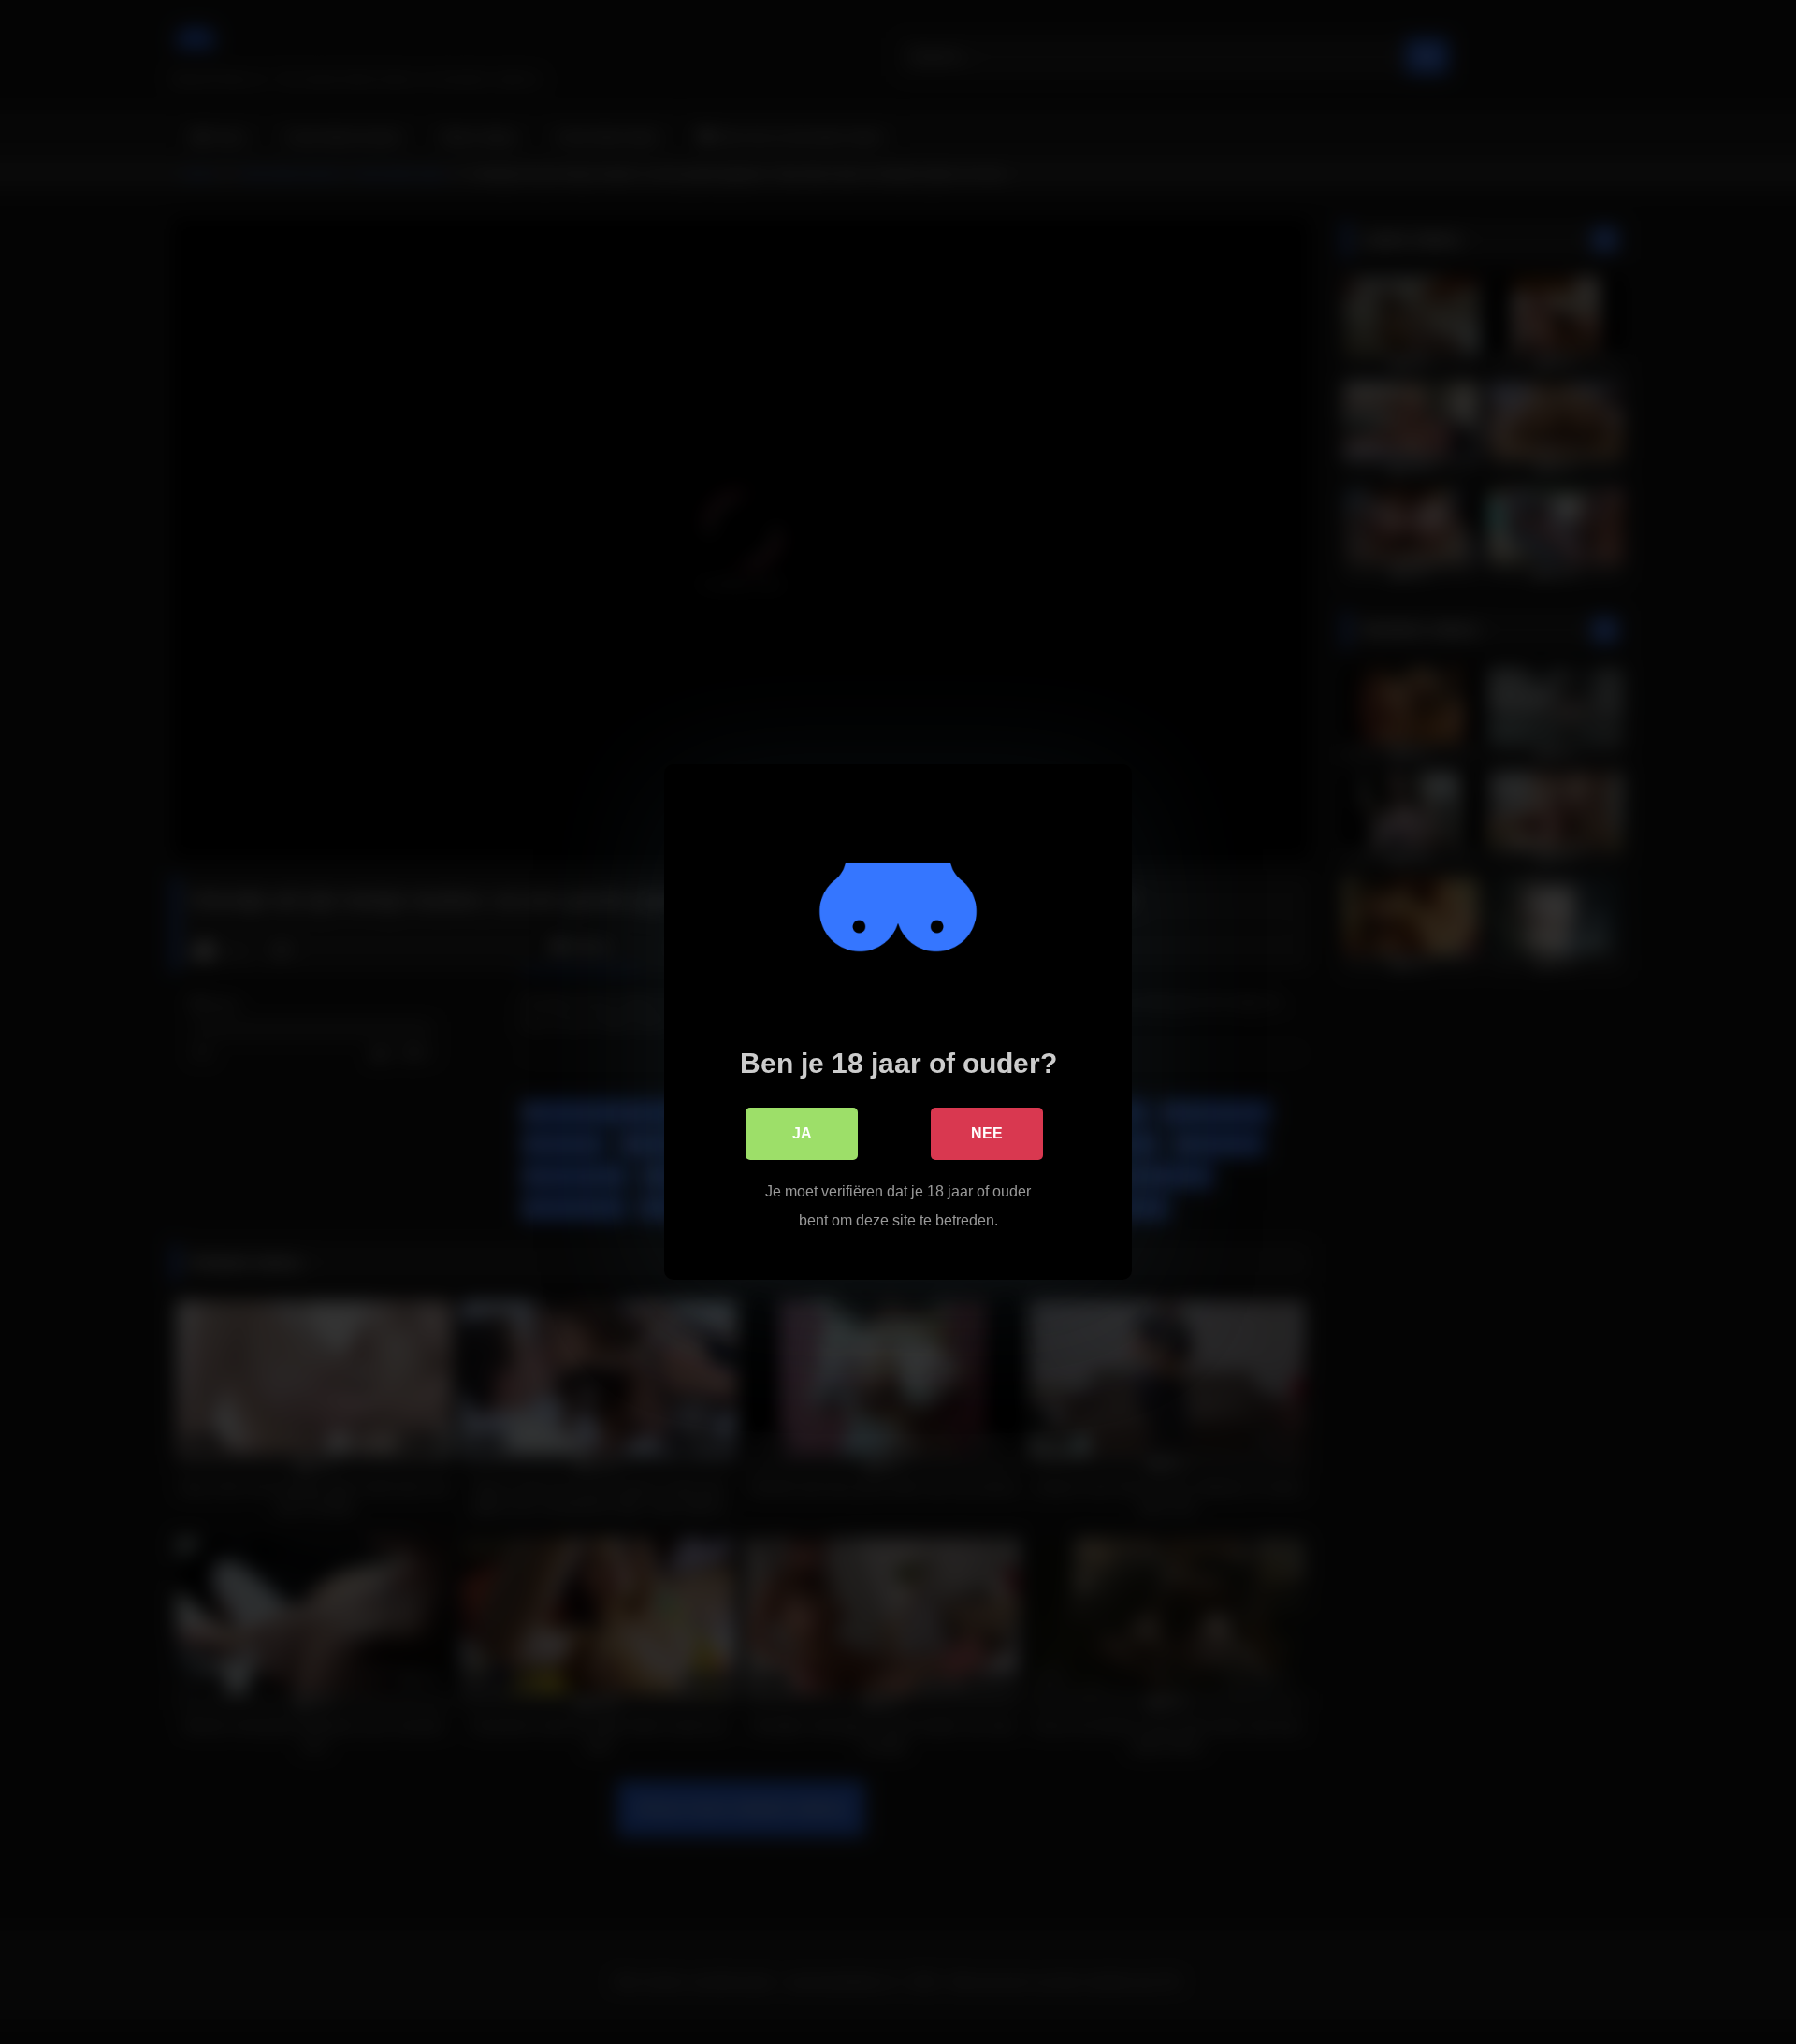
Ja (802, 1133)
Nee (987, 1133)
